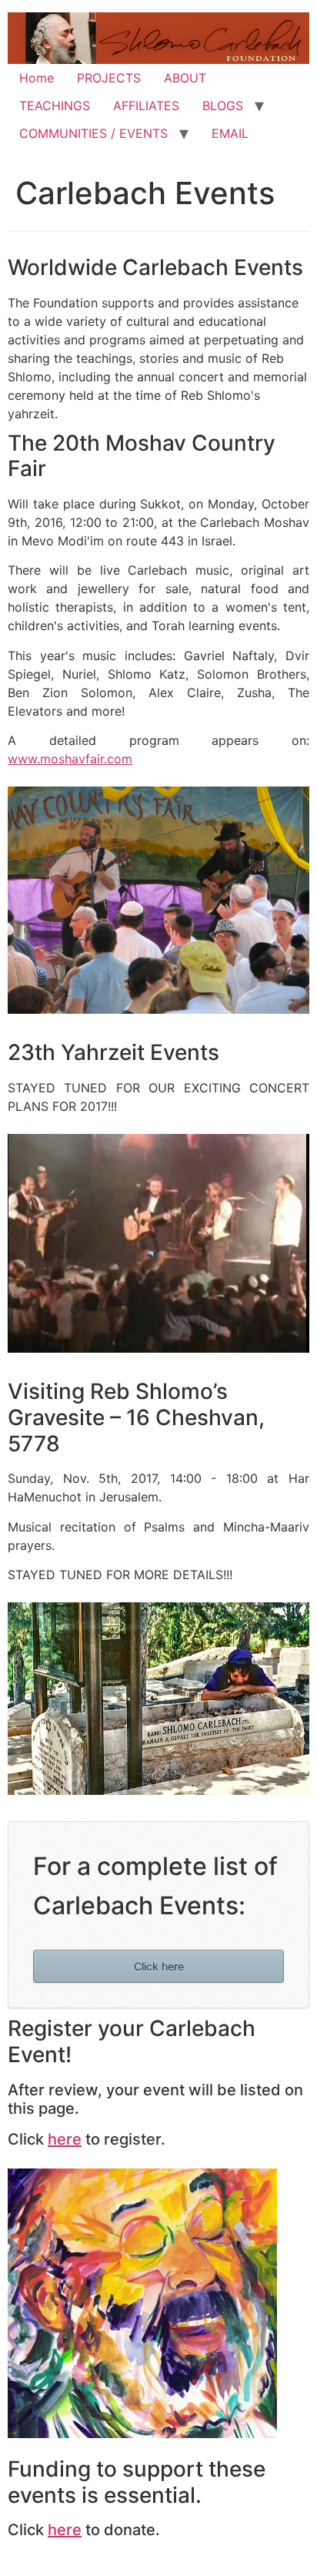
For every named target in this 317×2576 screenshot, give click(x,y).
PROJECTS (109, 78)
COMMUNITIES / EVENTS (93, 133)
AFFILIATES (146, 106)
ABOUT (185, 78)
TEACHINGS (55, 106)
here (65, 2139)
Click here (159, 1966)
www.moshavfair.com (70, 759)
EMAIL (230, 133)
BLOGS (223, 106)
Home (37, 78)
